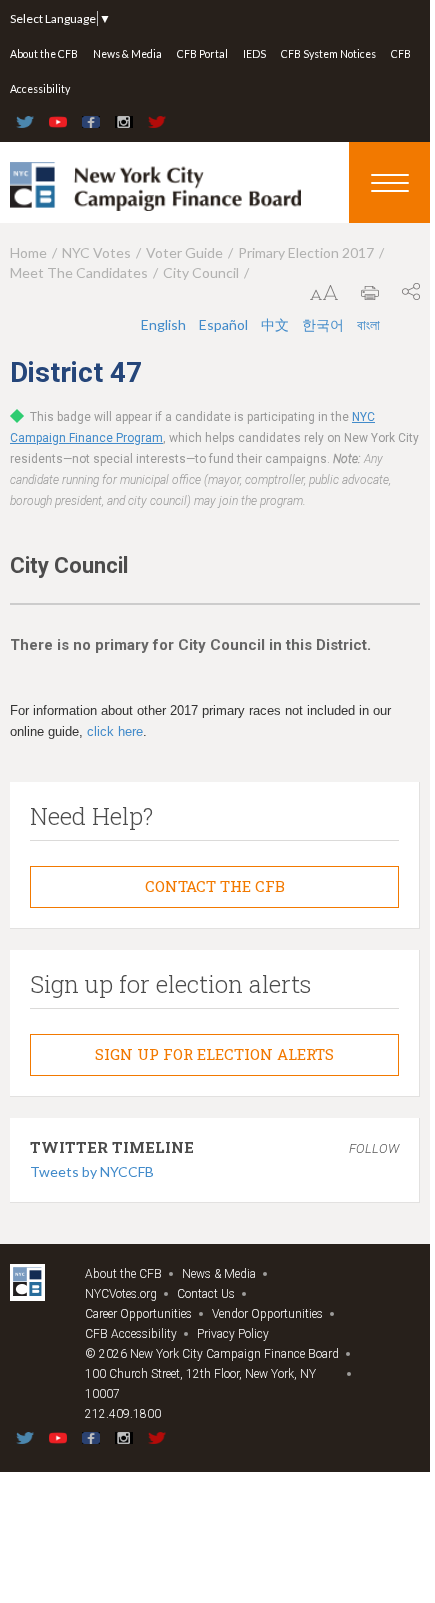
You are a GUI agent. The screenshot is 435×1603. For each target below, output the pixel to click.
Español (225, 324)
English (165, 324)
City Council (201, 272)
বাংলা (368, 324)
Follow (374, 1148)
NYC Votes (96, 252)
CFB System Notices (328, 54)
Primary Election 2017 (306, 252)
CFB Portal (202, 54)
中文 (276, 324)
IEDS (254, 54)
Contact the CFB (215, 886)
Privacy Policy (233, 1334)
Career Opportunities (138, 1314)
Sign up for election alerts (214, 1054)
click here (115, 731)
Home (28, 252)
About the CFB (44, 54)
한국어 (324, 324)
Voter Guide (184, 252)
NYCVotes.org (121, 1294)
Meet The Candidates (79, 272)
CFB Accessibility (131, 1334)
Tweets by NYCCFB (92, 1171)
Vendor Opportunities (267, 1314)
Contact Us (206, 1294)
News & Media (127, 54)
